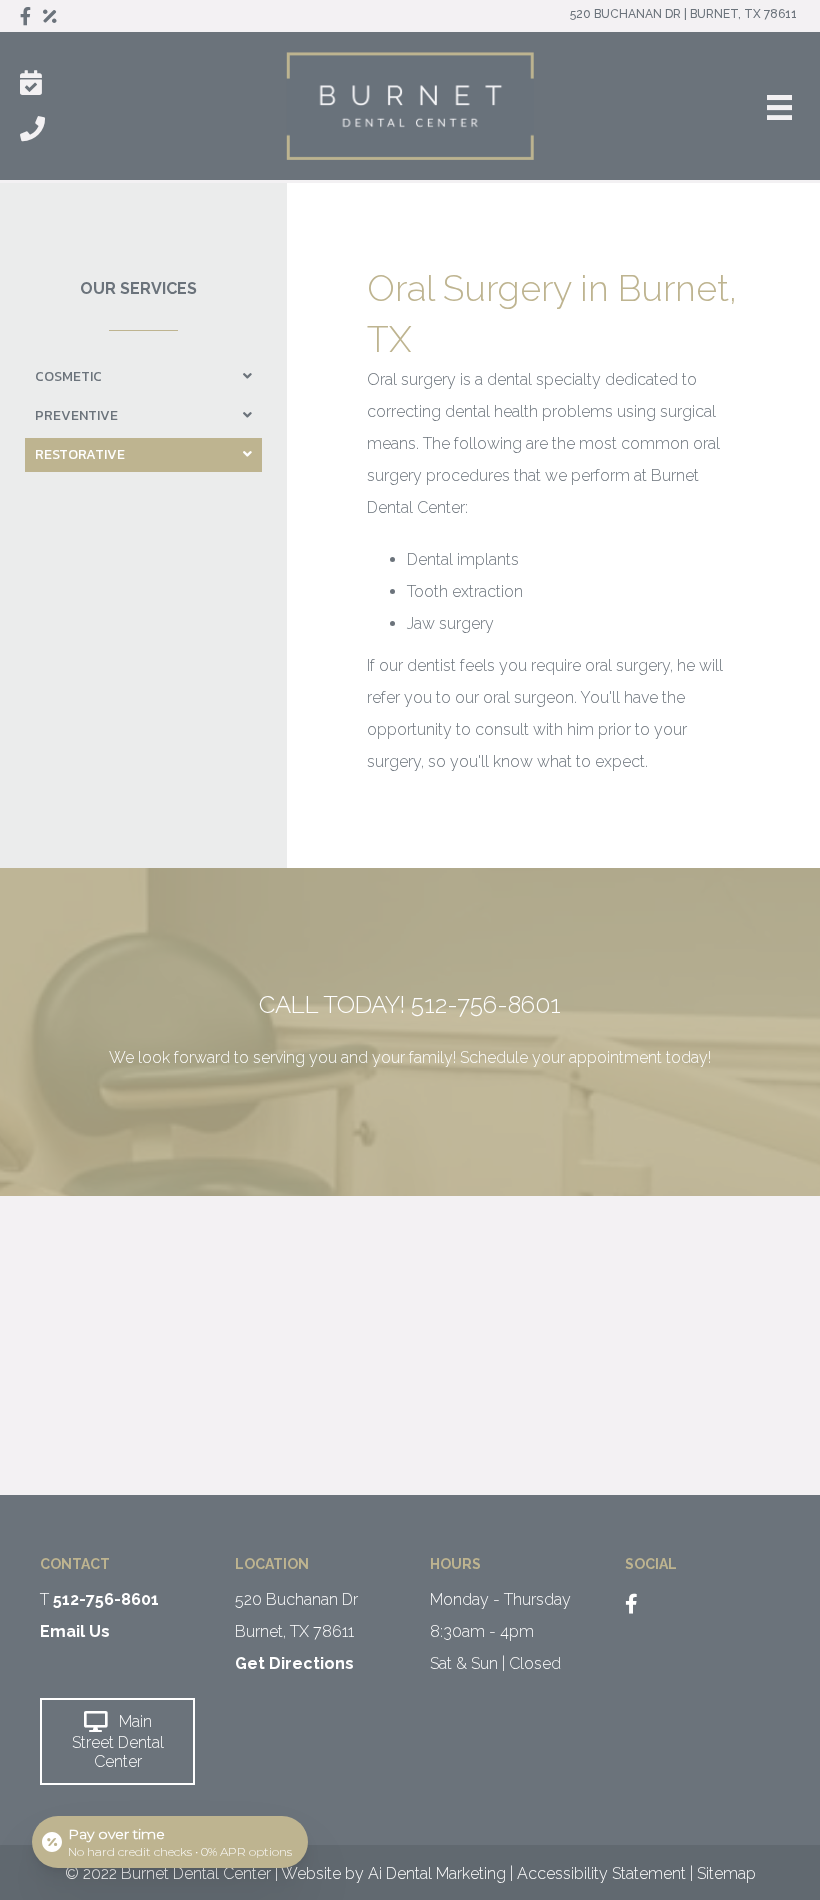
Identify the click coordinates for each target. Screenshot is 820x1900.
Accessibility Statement (601, 1873)
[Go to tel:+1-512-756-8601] (410, 1052)
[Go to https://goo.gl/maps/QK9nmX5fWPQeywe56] (312, 1623)
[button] (117, 1741)
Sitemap (726, 1873)
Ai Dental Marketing (437, 1873)
